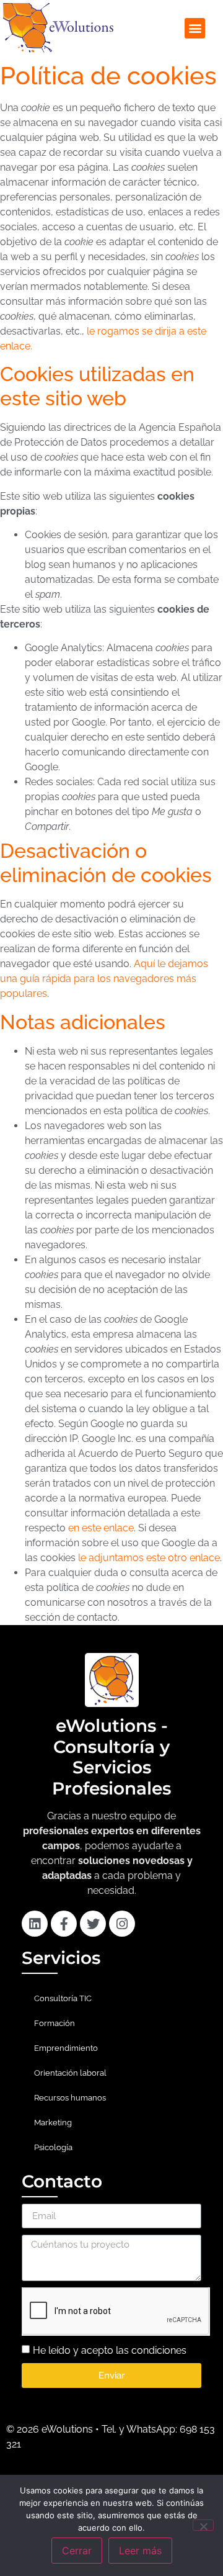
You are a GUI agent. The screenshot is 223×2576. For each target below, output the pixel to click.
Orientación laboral (70, 2073)
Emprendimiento (66, 2048)
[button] (195, 28)
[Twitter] (93, 1924)
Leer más (140, 2551)
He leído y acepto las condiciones (110, 2350)
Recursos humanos (70, 2098)
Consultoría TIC (63, 1998)
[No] (203, 2525)
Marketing (53, 2123)
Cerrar (77, 2551)
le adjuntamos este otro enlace (149, 1558)
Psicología (53, 2147)
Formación (55, 2023)
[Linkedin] (35, 1924)
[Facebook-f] (64, 1924)
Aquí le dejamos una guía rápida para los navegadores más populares (104, 979)
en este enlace (101, 1528)
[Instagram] (122, 1924)
